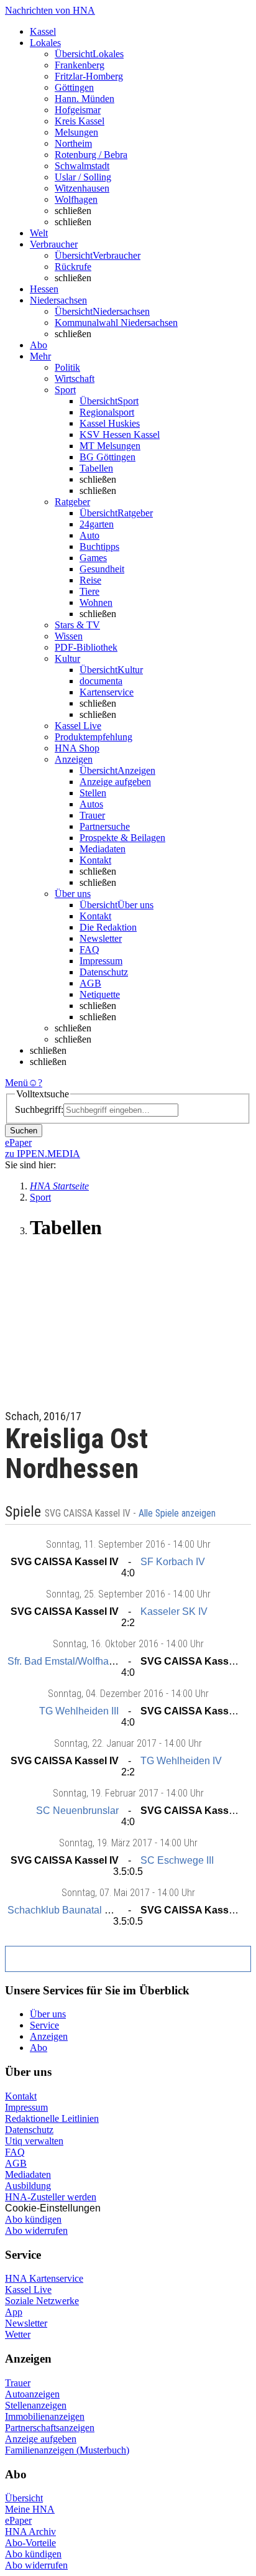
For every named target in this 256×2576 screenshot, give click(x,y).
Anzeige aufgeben (115, 782)
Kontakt (95, 860)
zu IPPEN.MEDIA (43, 1154)
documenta (101, 681)
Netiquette (100, 994)
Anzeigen (49, 2036)
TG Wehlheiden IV (181, 1761)
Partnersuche (105, 826)
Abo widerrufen (36, 2230)
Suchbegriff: (39, 1109)
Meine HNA (30, 2509)
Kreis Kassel (80, 121)
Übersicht (24, 2498)
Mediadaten (103, 849)
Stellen (93, 793)
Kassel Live (28, 2290)
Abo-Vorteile (30, 2543)
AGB (90, 983)
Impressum (101, 961)
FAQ (89, 950)
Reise (90, 580)
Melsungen (76, 132)
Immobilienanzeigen (45, 2416)
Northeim (73, 143)
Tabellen (96, 468)
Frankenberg (80, 65)
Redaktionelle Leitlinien (52, 2118)
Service (44, 2025)
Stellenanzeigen (36, 2405)
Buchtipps (99, 546)
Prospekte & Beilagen (122, 838)
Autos (91, 804)
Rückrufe (73, 267)
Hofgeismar (78, 110)
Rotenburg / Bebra (91, 155)
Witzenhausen (82, 188)
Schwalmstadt (82, 166)
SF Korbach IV (173, 1562)
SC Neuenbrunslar (77, 1811)
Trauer (92, 815)
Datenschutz (104, 972)
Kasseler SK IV (174, 1611)
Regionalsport (107, 412)
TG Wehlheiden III (79, 1711)
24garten (97, 524)
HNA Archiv (30, 2532)
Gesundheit (102, 569)
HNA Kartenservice (44, 2278)
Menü (16, 1083)
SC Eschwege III (177, 1860)
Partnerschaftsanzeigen (50, 2428)
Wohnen (96, 602)
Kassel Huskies (110, 423)
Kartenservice (107, 692)
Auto (89, 535)
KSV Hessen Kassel (120, 435)
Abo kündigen (33, 2219)
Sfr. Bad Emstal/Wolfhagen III (71, 1661)
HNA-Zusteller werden (51, 2197)
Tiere (89, 591)
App (14, 2312)
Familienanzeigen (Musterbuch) (67, 2450)
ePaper (18, 2520)
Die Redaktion (108, 927)
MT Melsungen (110, 446)
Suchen (24, 1131)
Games (93, 558)
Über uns (48, 2014)
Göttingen (74, 87)
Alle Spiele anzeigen (178, 1514)
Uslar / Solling (83, 177)
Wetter (18, 2334)
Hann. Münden (85, 99)
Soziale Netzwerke (42, 2301)
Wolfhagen (76, 199)
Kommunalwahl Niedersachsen (116, 323)
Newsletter (101, 938)
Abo (39, 2048)
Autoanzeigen (32, 2394)
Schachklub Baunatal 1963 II (71, 1910)
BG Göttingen (107, 457)
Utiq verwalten (34, 2141)
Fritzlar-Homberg (89, 76)
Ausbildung (28, 2186)
